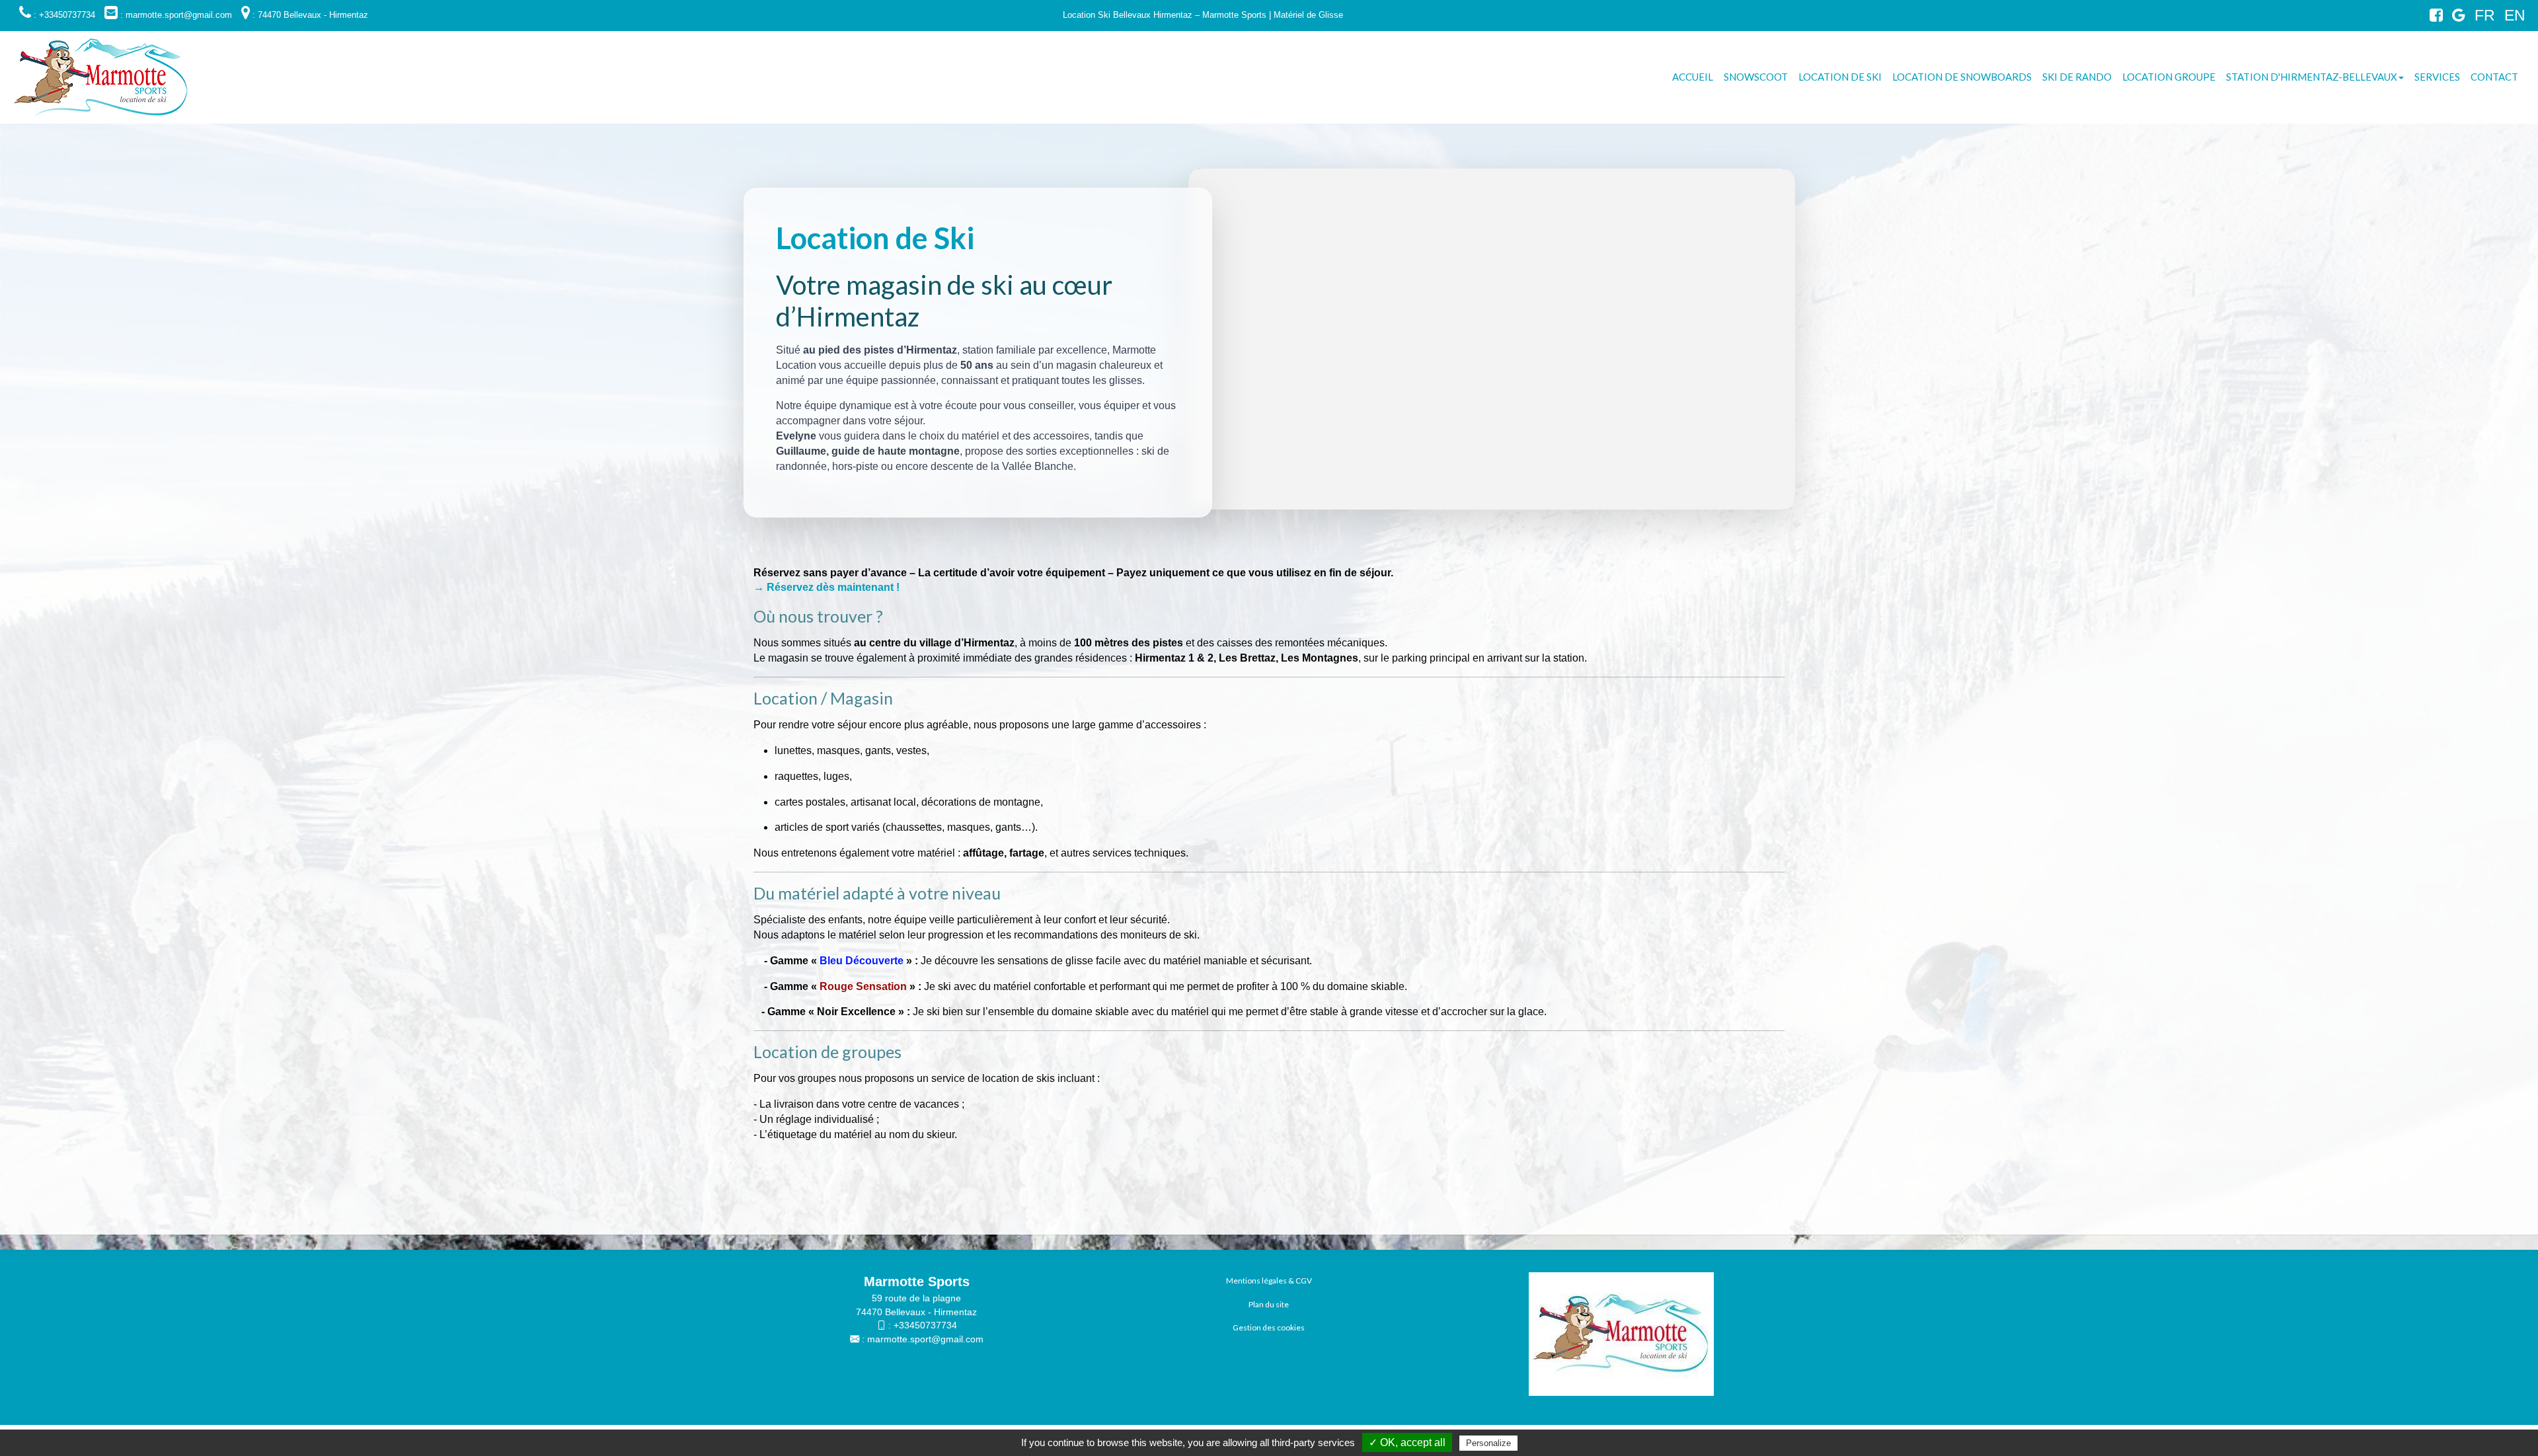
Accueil (1693, 77)
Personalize (1488, 1443)
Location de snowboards (1962, 77)
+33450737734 (925, 1325)
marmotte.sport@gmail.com (925, 1339)
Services (2437, 77)
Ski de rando (2077, 77)
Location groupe (2169, 77)
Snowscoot (1756, 77)
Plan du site (1269, 1304)
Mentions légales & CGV (1269, 1281)
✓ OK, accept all (1407, 1442)
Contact (2494, 77)
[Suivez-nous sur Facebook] (2433, 18)
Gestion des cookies (1269, 1327)
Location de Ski (1840, 77)
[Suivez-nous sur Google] (2455, 18)
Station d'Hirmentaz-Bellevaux (2312, 77)
